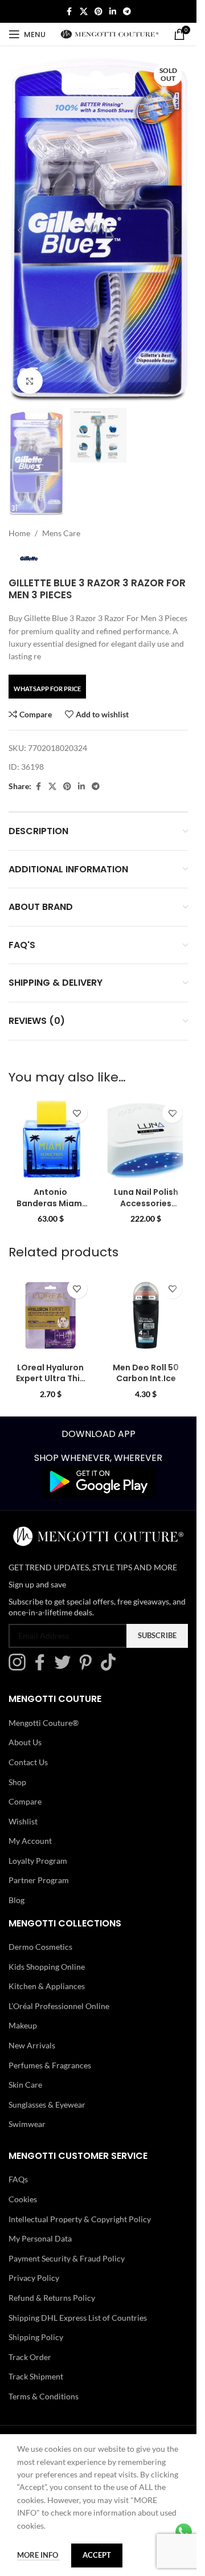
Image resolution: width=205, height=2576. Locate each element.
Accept (97, 2555)
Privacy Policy (34, 2278)
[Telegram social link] (127, 12)
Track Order (30, 2357)
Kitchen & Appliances (47, 1986)
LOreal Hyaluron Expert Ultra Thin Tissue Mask (50, 1379)
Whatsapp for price (47, 689)
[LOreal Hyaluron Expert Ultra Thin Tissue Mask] (51, 1315)
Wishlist (23, 1821)
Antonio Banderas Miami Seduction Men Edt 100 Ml (50, 1209)
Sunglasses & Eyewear (47, 2105)
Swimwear (27, 2124)
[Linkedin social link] (113, 12)
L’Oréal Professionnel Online (59, 2006)
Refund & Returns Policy (52, 2298)
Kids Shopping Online (47, 1967)
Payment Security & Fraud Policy (67, 2258)
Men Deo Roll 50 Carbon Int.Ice (146, 1373)
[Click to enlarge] (30, 381)
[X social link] (84, 12)
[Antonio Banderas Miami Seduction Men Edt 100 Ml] (51, 1140)
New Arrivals (32, 2045)
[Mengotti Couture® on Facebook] (43, 1667)
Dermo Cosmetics (40, 1947)
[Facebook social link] (69, 12)
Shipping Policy (36, 2337)
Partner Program (39, 1880)
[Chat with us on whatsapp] (184, 2531)
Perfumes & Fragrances (50, 2065)
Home (19, 533)
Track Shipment (36, 2376)
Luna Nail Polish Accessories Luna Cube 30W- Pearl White (146, 1209)
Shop (17, 1782)
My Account (30, 1841)
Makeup (23, 2025)
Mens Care (61, 533)
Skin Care (25, 2085)
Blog (17, 1900)
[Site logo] (110, 33)
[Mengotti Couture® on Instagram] (20, 1667)
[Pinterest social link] (99, 12)
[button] (20, 230)
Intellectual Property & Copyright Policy (80, 2219)
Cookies (23, 2199)
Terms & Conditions (44, 2396)
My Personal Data (40, 2238)
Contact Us (28, 1762)
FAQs (18, 2179)
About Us (25, 1742)
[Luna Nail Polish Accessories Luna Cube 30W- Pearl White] (146, 1140)
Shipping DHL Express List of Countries (78, 2318)
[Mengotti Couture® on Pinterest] (88, 1667)
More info (38, 2555)
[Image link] (99, 1481)
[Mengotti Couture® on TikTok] (111, 1667)
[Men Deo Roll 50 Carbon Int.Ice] (146, 1315)
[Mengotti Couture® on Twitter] (65, 1667)
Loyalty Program (38, 1861)
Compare (25, 1801)
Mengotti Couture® (44, 1723)
